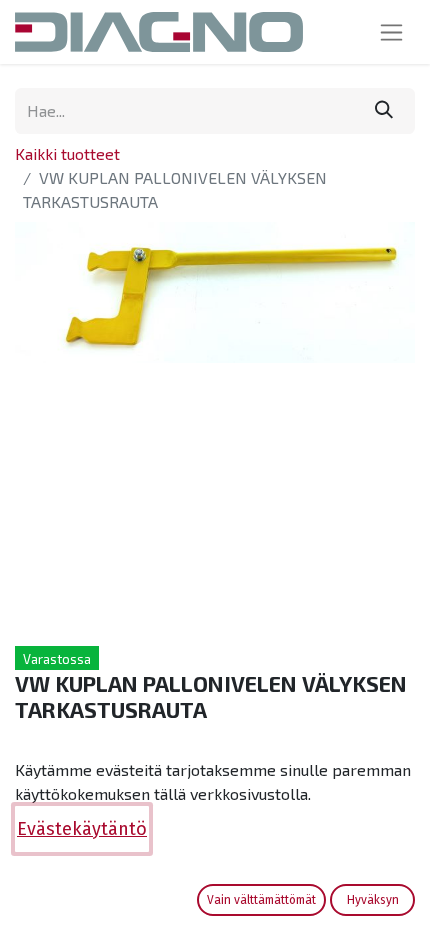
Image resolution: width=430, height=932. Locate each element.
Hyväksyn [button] (373, 900)
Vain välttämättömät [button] (261, 900)
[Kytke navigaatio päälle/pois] (391, 32)
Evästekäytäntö (82, 829)
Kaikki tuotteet (67, 153)
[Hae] (384, 111)
